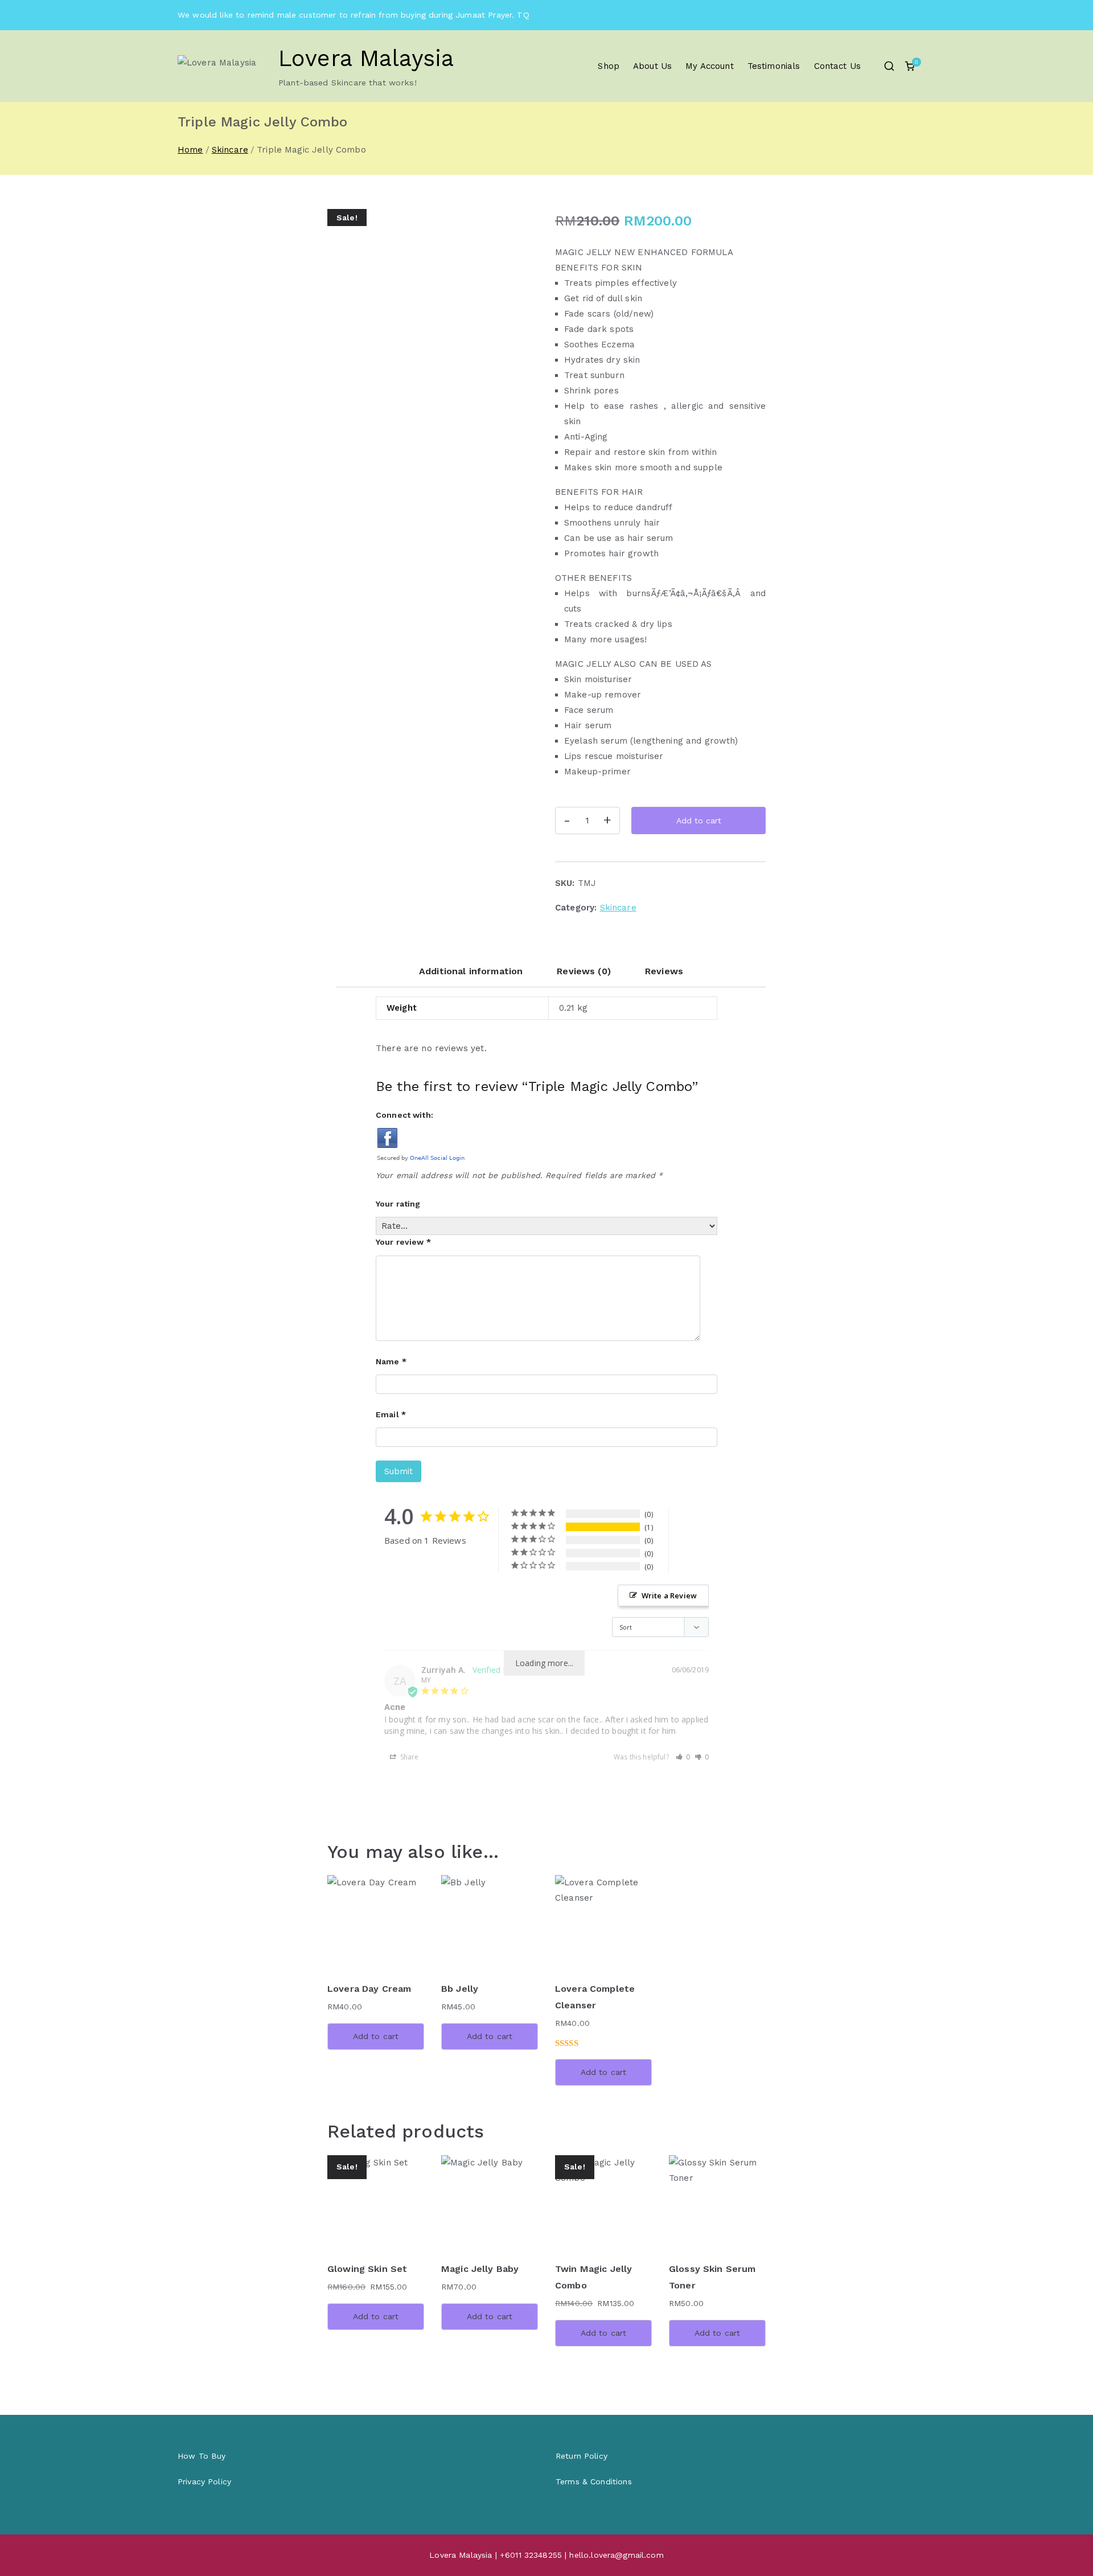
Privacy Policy (204, 2481)
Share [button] (409, 1757)
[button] (683, 1757)
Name (391, 1361)
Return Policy (582, 2456)
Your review (403, 1242)
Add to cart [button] (376, 2036)
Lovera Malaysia (366, 58)
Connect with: (404, 1115)
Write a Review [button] (669, 1595)
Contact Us (838, 66)
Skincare (230, 150)
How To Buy (202, 2456)
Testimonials (774, 66)
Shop (609, 66)
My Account (710, 66)
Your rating (398, 1204)
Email (391, 1414)
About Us (652, 66)
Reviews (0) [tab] (584, 971)
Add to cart (699, 821)
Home (190, 150)
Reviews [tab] (664, 971)
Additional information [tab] (471, 971)
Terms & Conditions (594, 2481)
